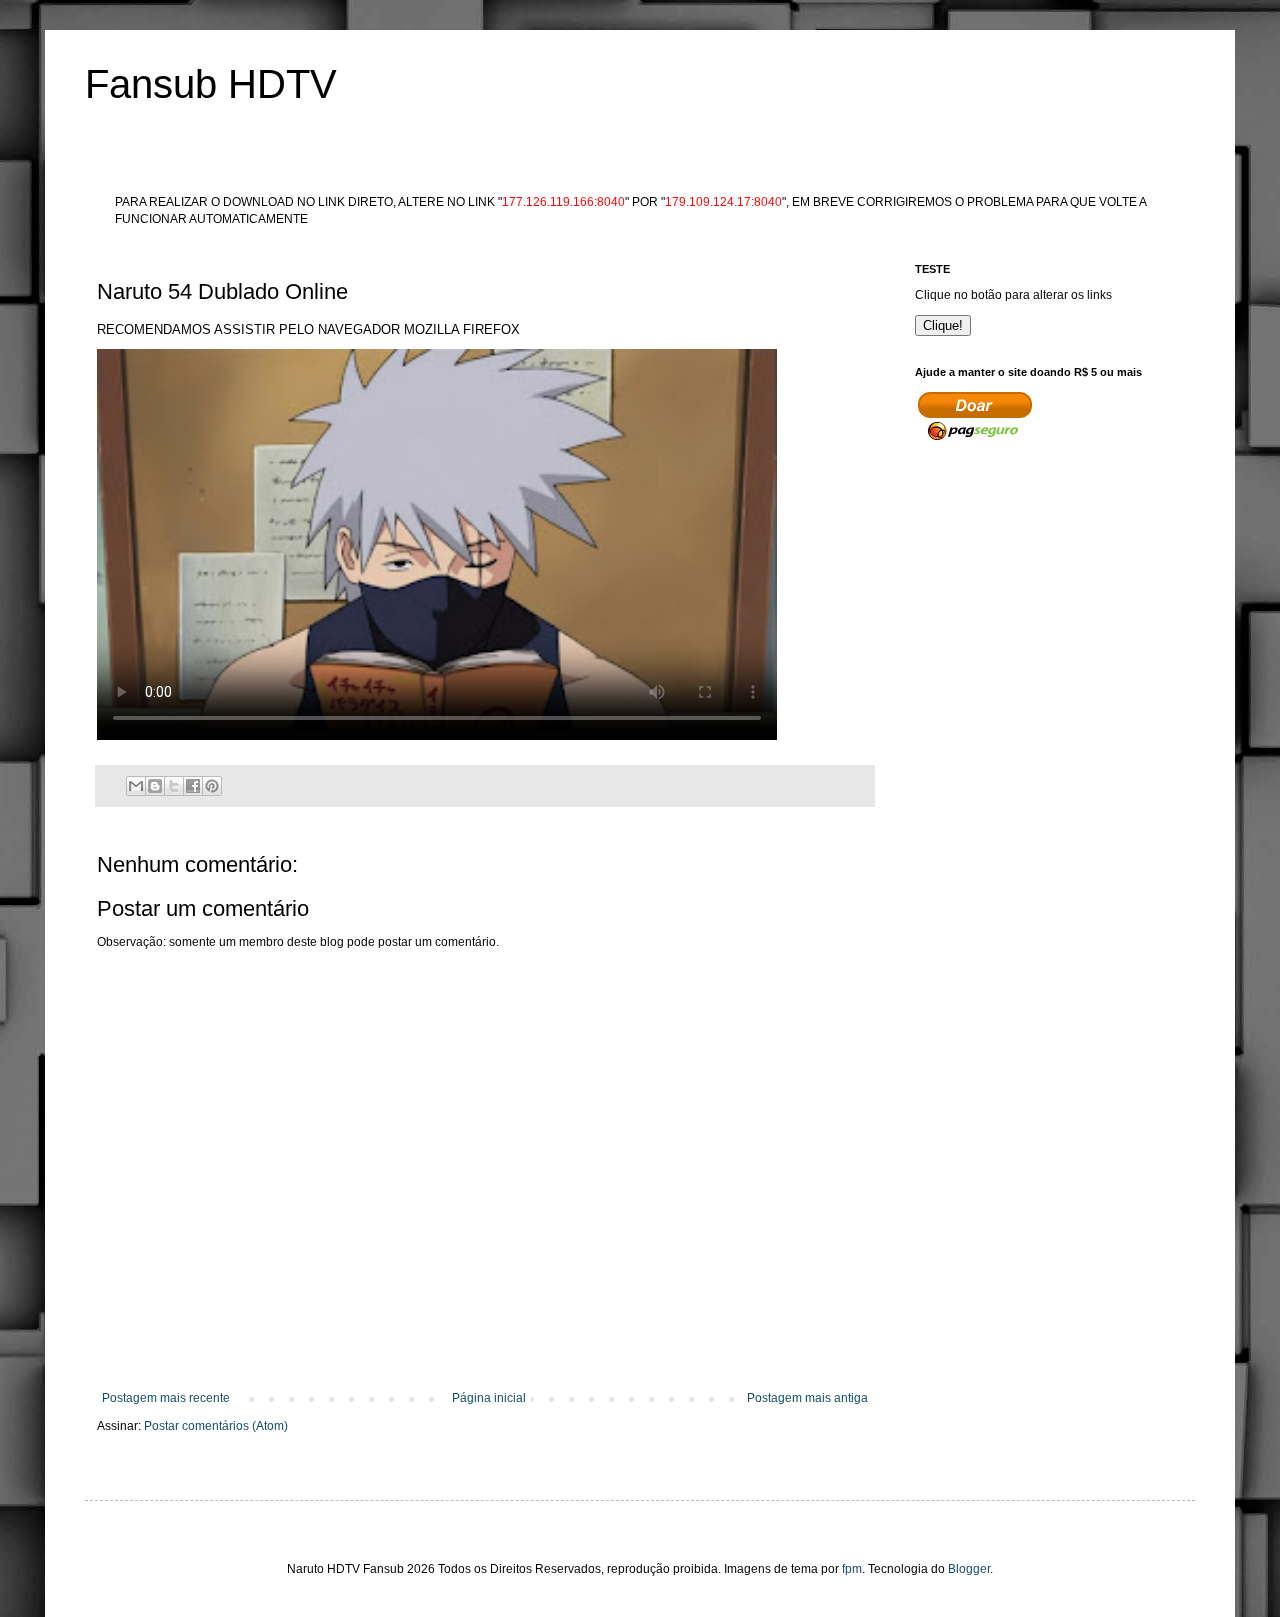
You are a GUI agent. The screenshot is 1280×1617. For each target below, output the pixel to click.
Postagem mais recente (166, 1398)
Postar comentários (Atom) (216, 1426)
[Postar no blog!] (155, 786)
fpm (852, 1569)
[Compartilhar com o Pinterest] (212, 786)
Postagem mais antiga (807, 1398)
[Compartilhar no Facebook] (193, 786)
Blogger (969, 1569)
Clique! (943, 325)
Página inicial (489, 1398)
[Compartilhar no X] (174, 786)
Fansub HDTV (211, 84)
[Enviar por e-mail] (136, 786)
